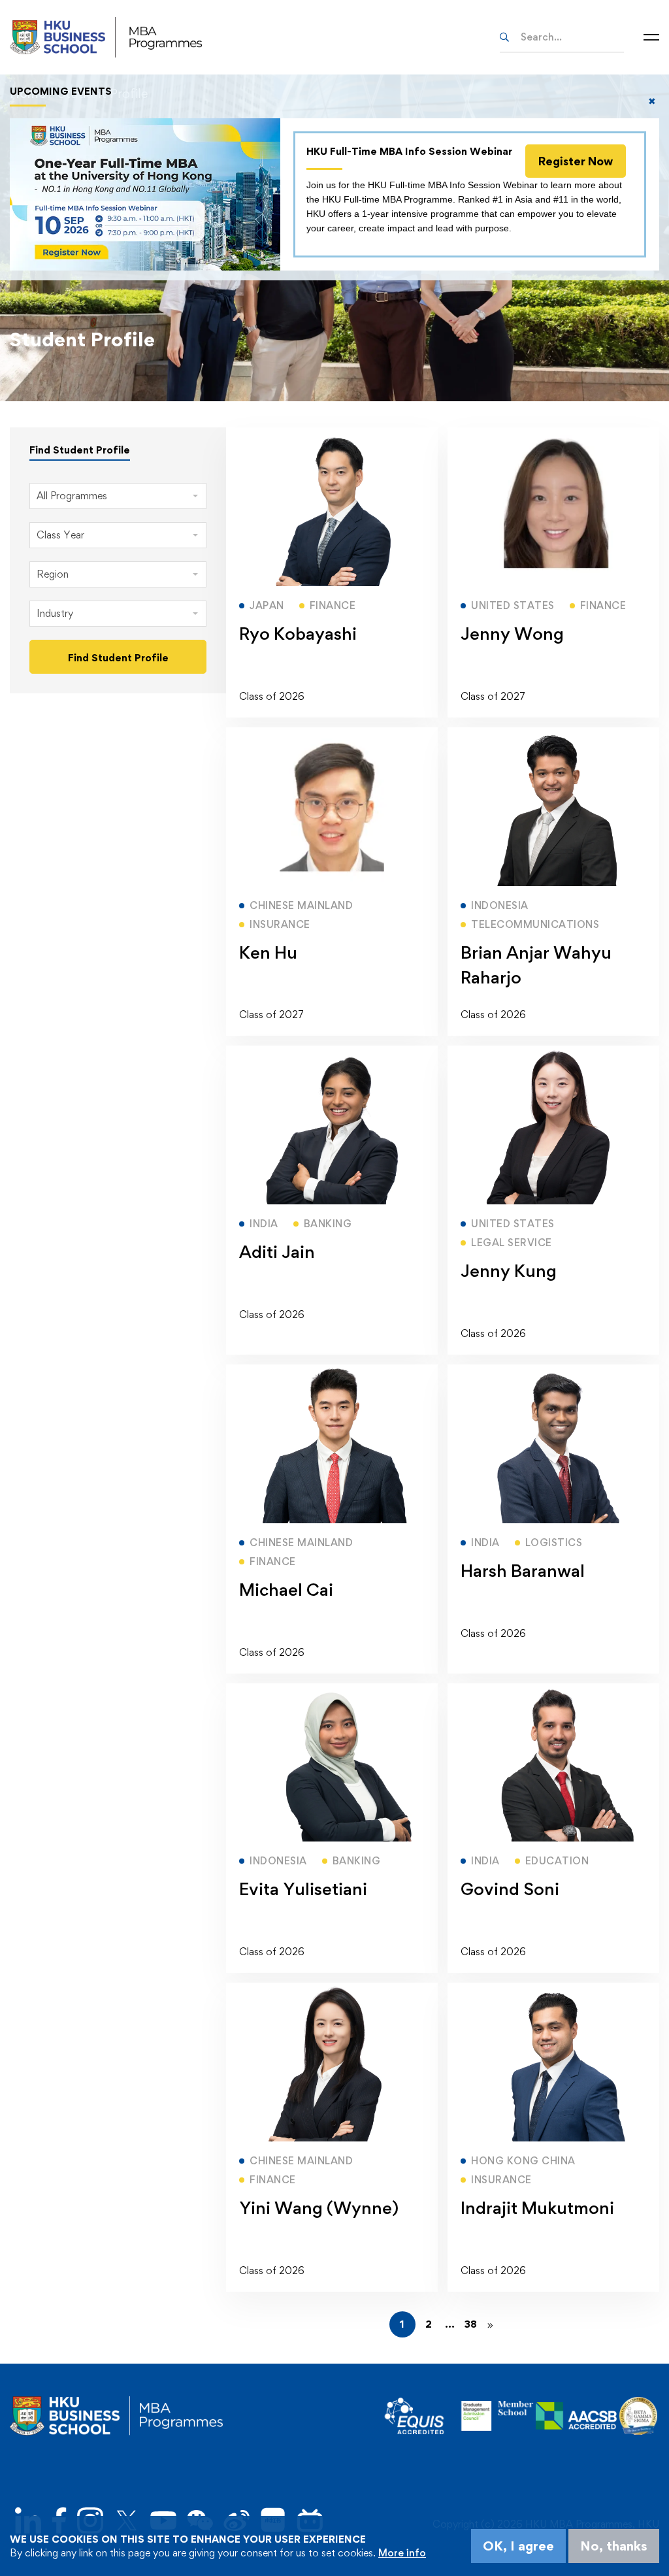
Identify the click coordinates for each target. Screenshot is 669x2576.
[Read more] (332, 434)
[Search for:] (562, 37)
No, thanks (614, 2546)
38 (471, 2324)
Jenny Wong (512, 633)
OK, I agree (518, 2546)
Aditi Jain (277, 1251)
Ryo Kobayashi (298, 633)
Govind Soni (510, 1889)
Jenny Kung (509, 1270)
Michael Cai (286, 1589)
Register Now (576, 161)
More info (402, 2553)
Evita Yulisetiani (303, 1889)
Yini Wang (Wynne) (319, 2207)
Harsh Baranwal (523, 1570)
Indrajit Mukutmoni (537, 2207)
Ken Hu (268, 952)
